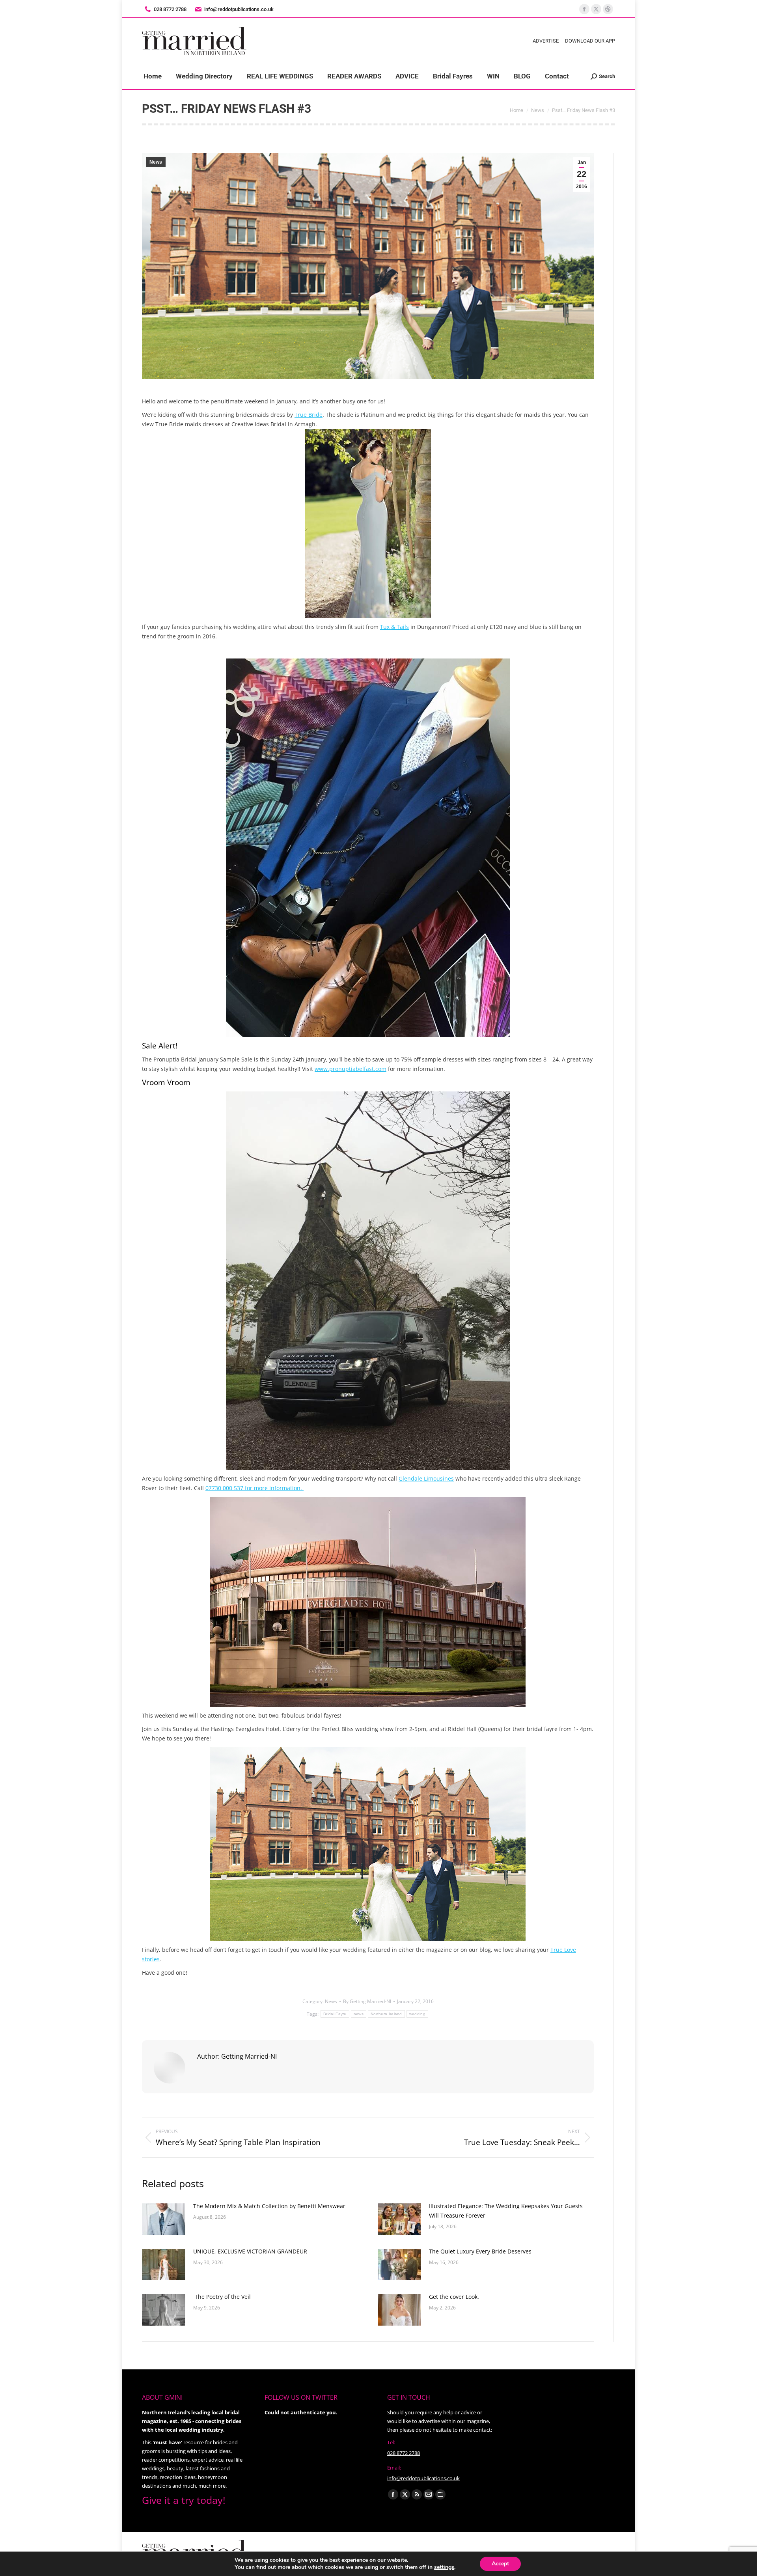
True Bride (309, 415)
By (367, 2001)
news (359, 2014)
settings (444, 2567)
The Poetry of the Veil (222, 2297)
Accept (500, 2564)
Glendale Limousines (426, 1478)
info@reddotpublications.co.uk (239, 9)
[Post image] (164, 2219)
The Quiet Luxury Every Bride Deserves (480, 2251)
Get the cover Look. (454, 2297)
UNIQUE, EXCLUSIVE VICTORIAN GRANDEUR (251, 2251)
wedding (417, 2014)
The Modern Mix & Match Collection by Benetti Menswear (269, 2206)
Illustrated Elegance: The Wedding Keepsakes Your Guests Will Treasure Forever (506, 2211)
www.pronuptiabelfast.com (351, 1069)
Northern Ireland (386, 2014)
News (156, 162)
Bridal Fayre (335, 2014)
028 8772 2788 (404, 2453)
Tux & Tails (394, 627)
